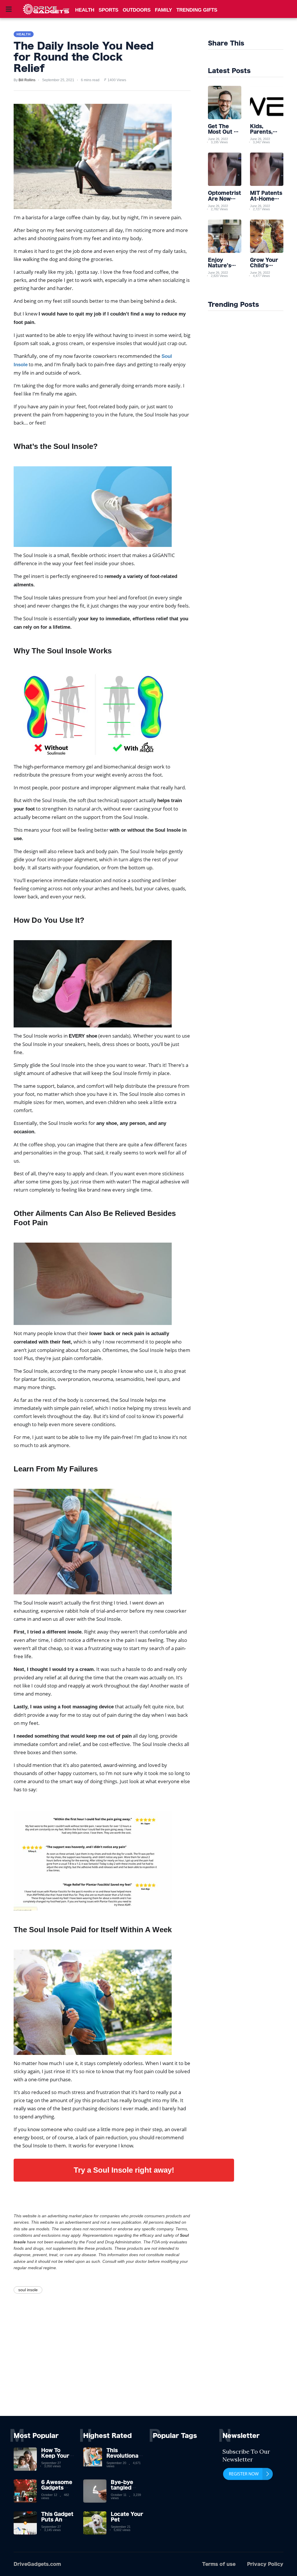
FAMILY (163, 10)
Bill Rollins (27, 80)
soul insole (28, 2290)
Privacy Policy (265, 2564)
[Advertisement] (148, 2372)
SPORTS (108, 10)
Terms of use (219, 2564)
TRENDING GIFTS (197, 10)
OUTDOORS (137, 10)
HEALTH (85, 10)
